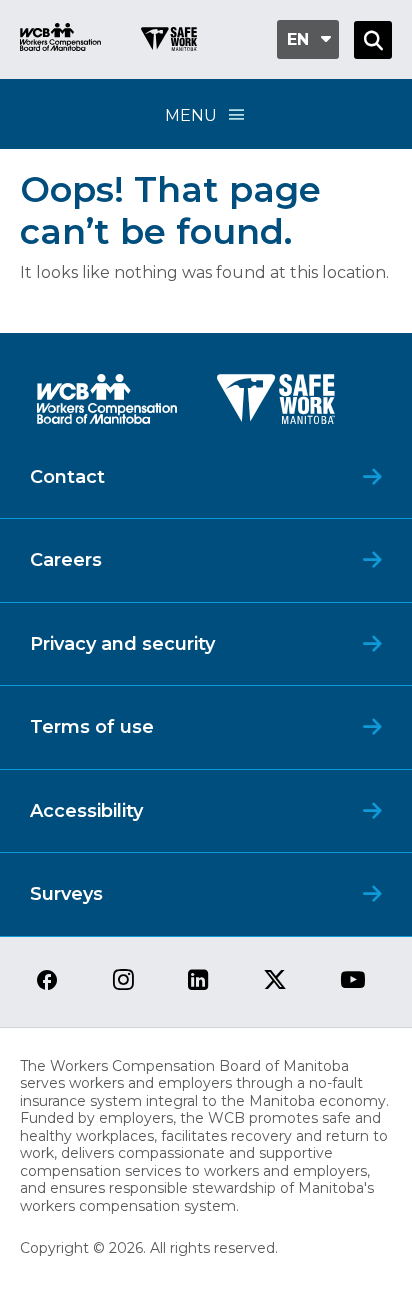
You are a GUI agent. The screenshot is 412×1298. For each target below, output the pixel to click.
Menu (191, 115)
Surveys (66, 894)
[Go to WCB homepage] (60, 40)
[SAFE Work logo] (276, 404)
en (298, 39)
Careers (66, 560)
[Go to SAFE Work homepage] (169, 41)
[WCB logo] (107, 404)
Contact (67, 477)
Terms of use (92, 727)
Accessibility (86, 811)
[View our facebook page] (47, 981)
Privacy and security (122, 644)
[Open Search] (373, 40)
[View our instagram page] (123, 981)
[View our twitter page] (275, 981)
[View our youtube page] (353, 981)
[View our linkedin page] (198, 981)
